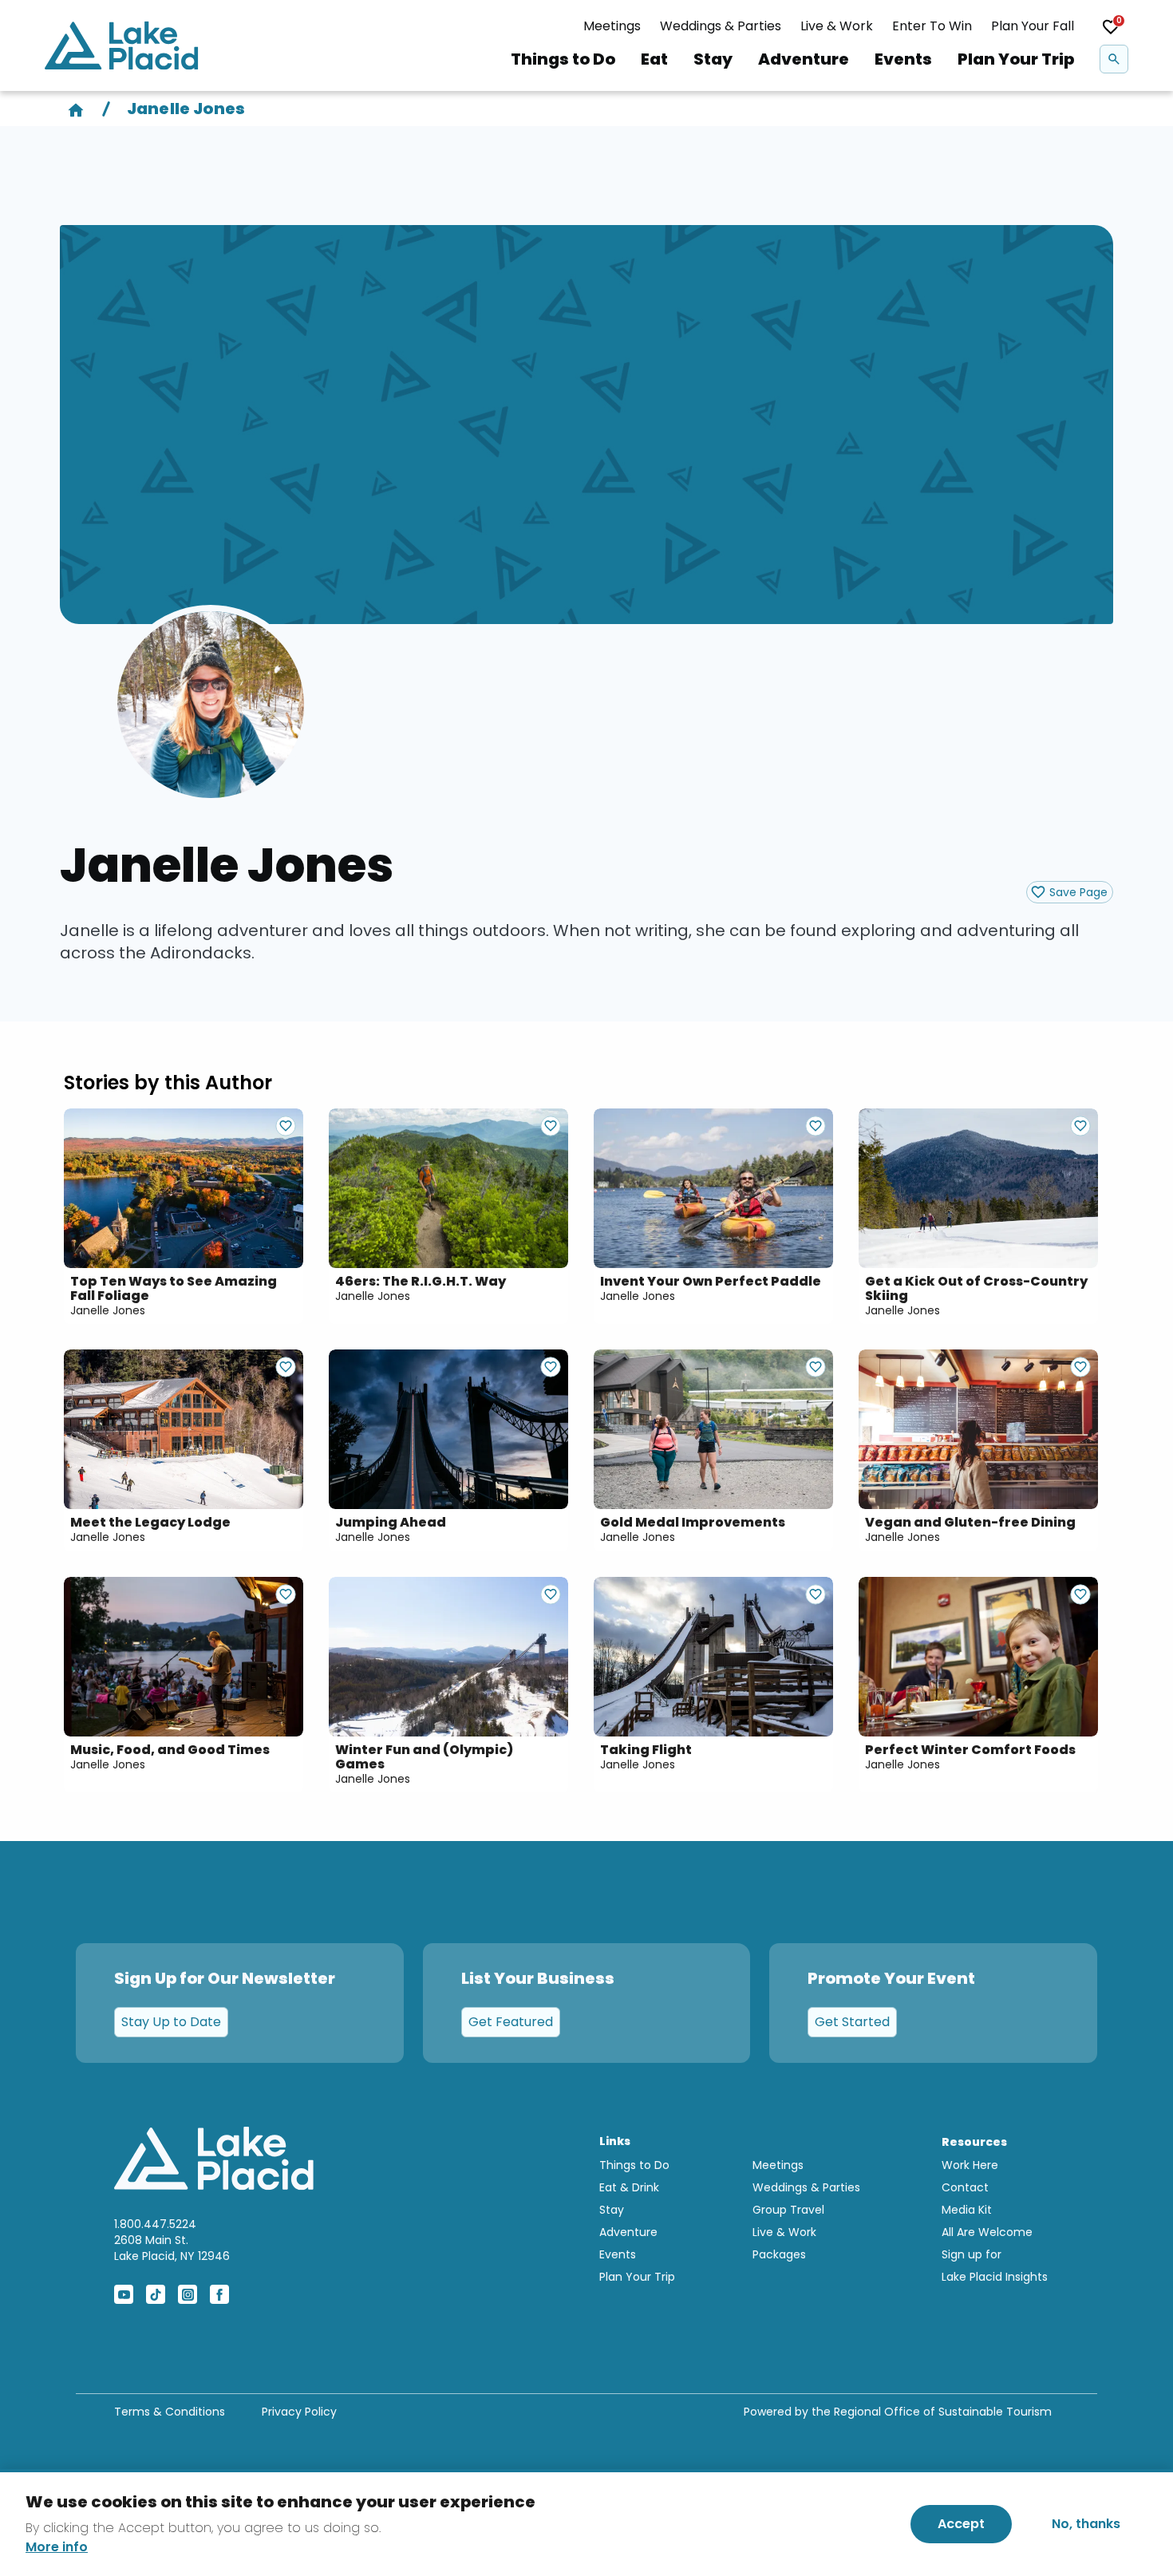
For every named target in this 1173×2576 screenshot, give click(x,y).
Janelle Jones (108, 1310)
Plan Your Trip (1016, 59)
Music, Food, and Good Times (170, 1750)
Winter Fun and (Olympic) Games (424, 1757)
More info (57, 2547)
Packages (779, 2254)
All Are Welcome (987, 2232)
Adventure (804, 59)
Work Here (970, 2165)
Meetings (612, 26)
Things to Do (563, 59)
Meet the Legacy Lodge (150, 1523)
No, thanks (1086, 2524)
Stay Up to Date (171, 2022)
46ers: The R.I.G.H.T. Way (421, 1282)
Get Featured (511, 2022)
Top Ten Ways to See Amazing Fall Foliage (174, 1289)
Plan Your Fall (1033, 26)
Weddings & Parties (721, 26)
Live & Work (837, 26)
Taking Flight (646, 1750)
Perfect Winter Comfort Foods (970, 1750)
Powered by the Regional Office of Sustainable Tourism (898, 2412)
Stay (713, 59)
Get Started (852, 2022)
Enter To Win (932, 26)
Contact (965, 2187)
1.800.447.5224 (155, 2224)
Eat (654, 59)
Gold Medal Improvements (693, 1523)
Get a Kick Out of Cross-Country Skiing (976, 1289)
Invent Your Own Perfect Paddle (711, 1282)
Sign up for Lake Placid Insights (995, 2266)
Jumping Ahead (391, 1523)
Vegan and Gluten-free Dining (970, 1523)
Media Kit (967, 2210)
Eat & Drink (629, 2187)
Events (903, 59)
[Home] (76, 109)
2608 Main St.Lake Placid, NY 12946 (172, 2248)
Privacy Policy (299, 2412)
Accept (961, 2524)
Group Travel (788, 2210)
